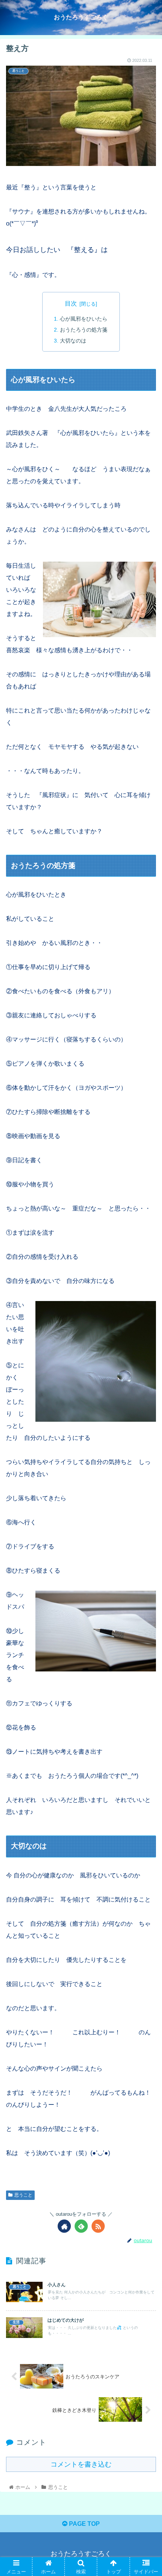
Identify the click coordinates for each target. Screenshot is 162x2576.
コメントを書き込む (81, 2464)
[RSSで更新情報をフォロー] (98, 2226)
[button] (146, 1382)
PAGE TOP (84, 2524)
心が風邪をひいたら (84, 319)
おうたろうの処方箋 (84, 330)
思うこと (23, 2195)
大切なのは (76, 341)
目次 (71, 303)
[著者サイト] (64, 2226)
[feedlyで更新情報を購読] (81, 2226)
